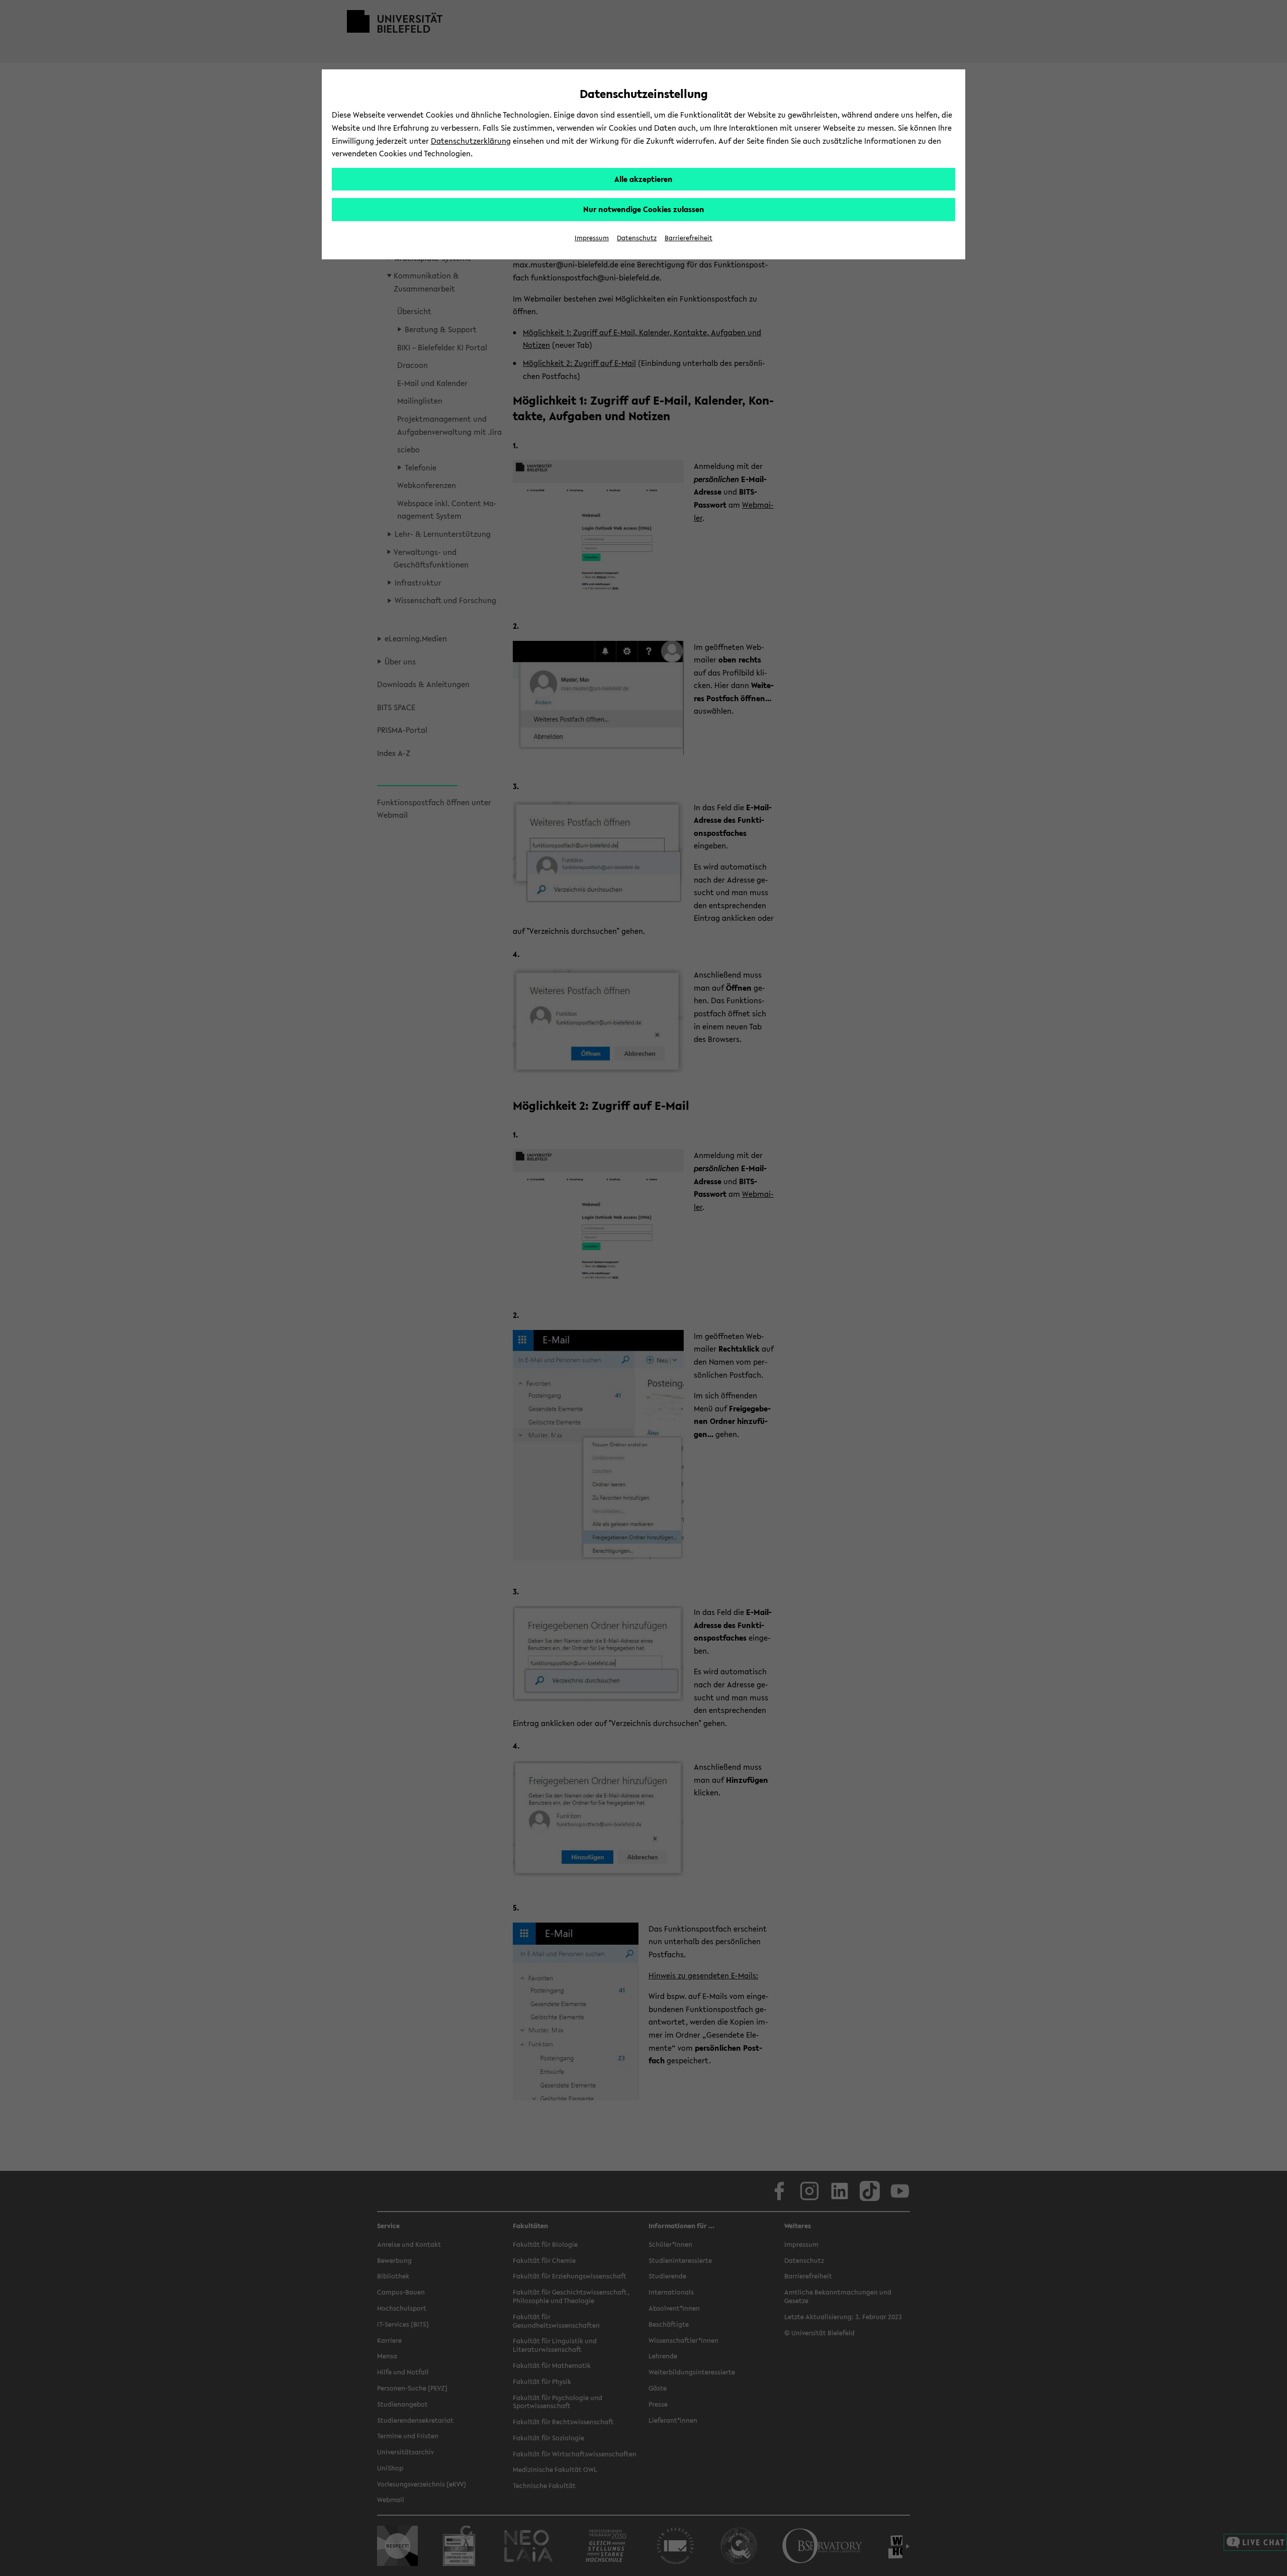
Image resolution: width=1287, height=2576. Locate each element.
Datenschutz (637, 238)
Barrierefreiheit (688, 238)
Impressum (592, 238)
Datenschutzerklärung (471, 141)
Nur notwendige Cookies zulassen (644, 209)
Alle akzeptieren (643, 179)
